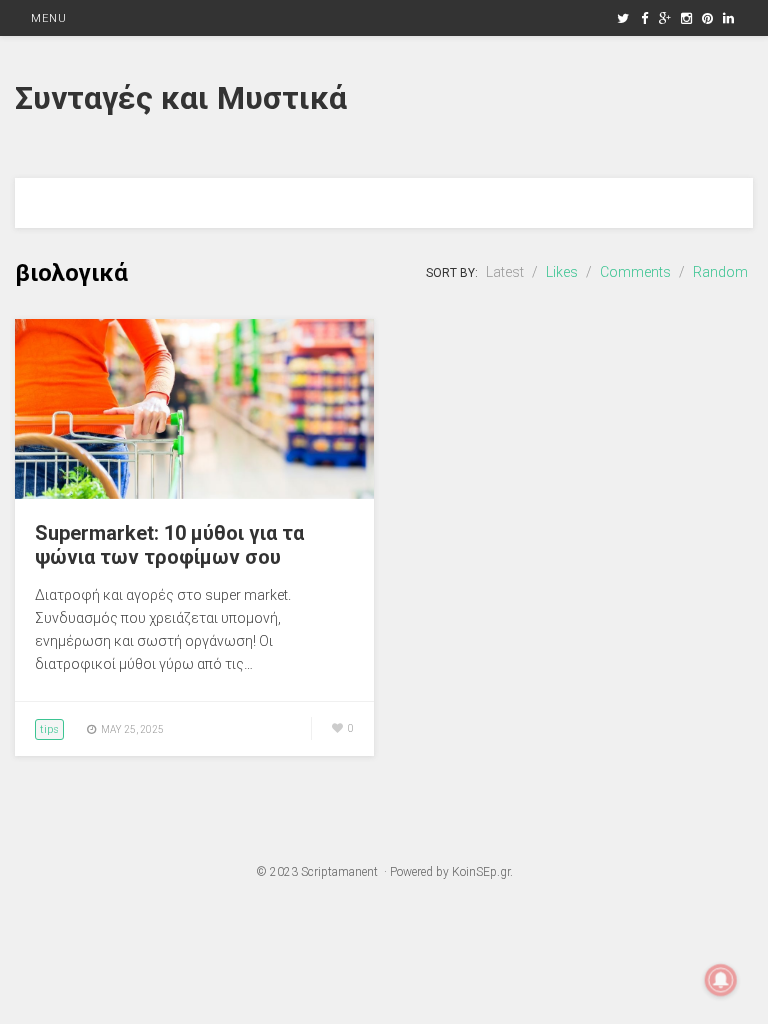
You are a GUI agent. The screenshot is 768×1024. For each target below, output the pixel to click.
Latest (505, 272)
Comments (635, 272)
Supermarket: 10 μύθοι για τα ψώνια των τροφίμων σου (169, 545)
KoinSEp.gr (481, 872)
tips (49, 729)
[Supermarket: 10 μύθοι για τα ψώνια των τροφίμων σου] (194, 494)
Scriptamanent (339, 872)
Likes (562, 272)
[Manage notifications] (721, 980)
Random (720, 272)
